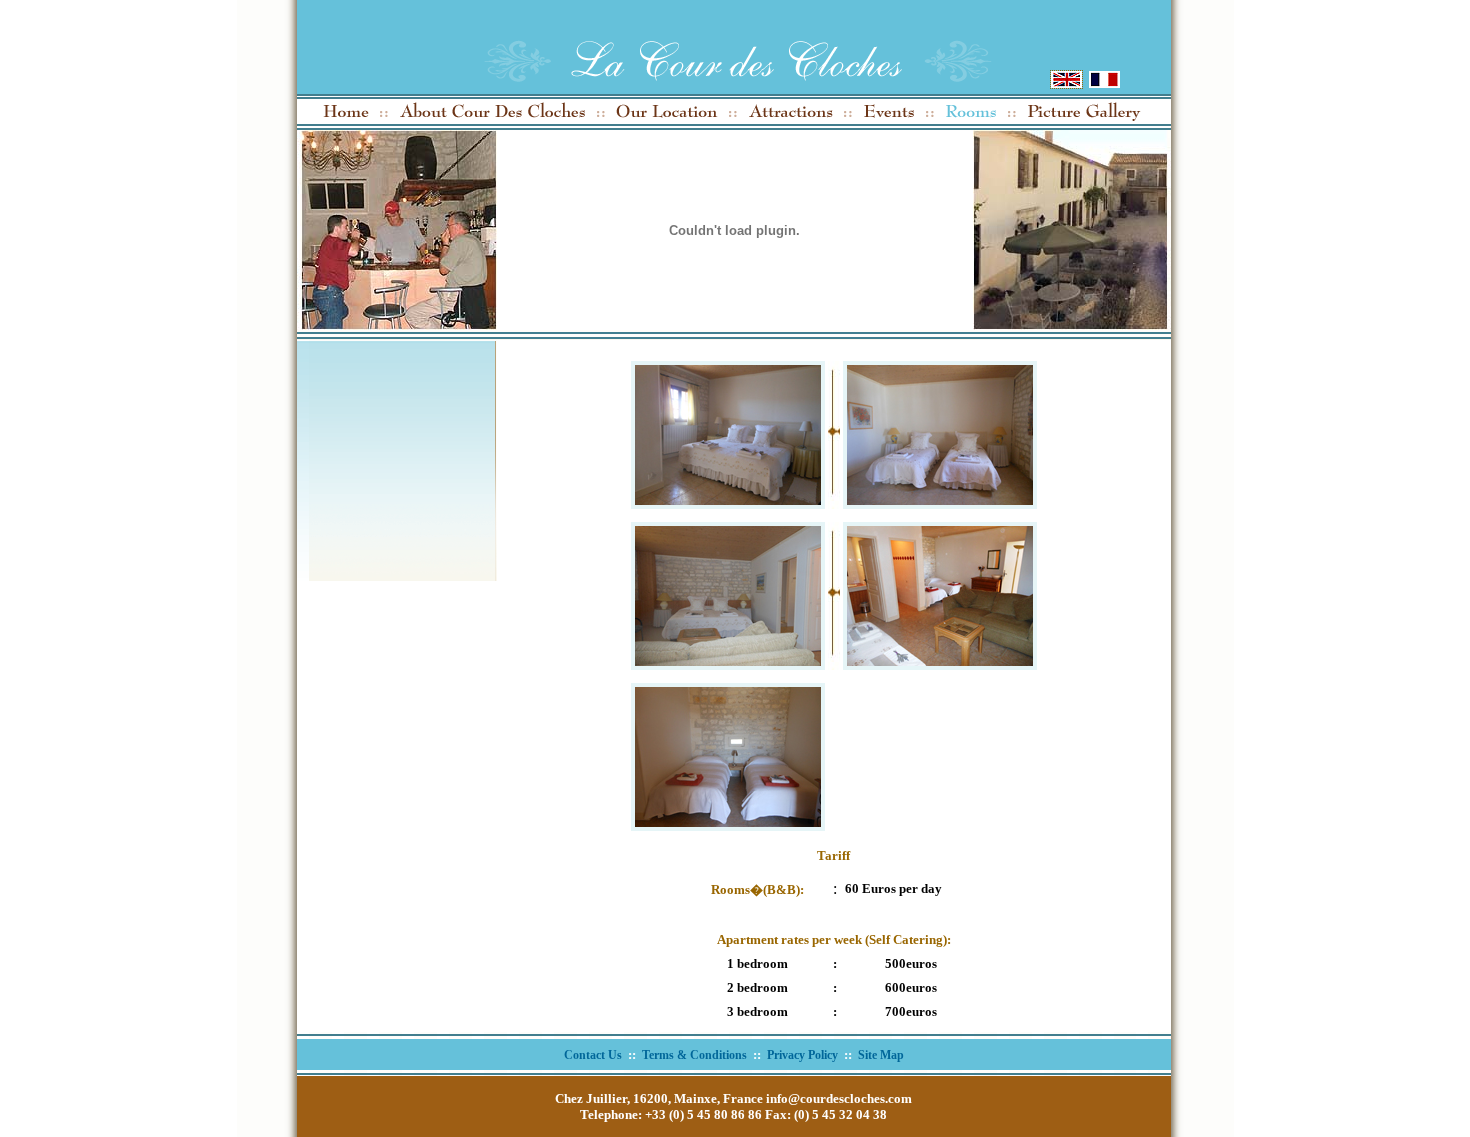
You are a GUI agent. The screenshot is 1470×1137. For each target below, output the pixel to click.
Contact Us (593, 1055)
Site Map (881, 1055)
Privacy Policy (802, 1055)
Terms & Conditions (694, 1055)
